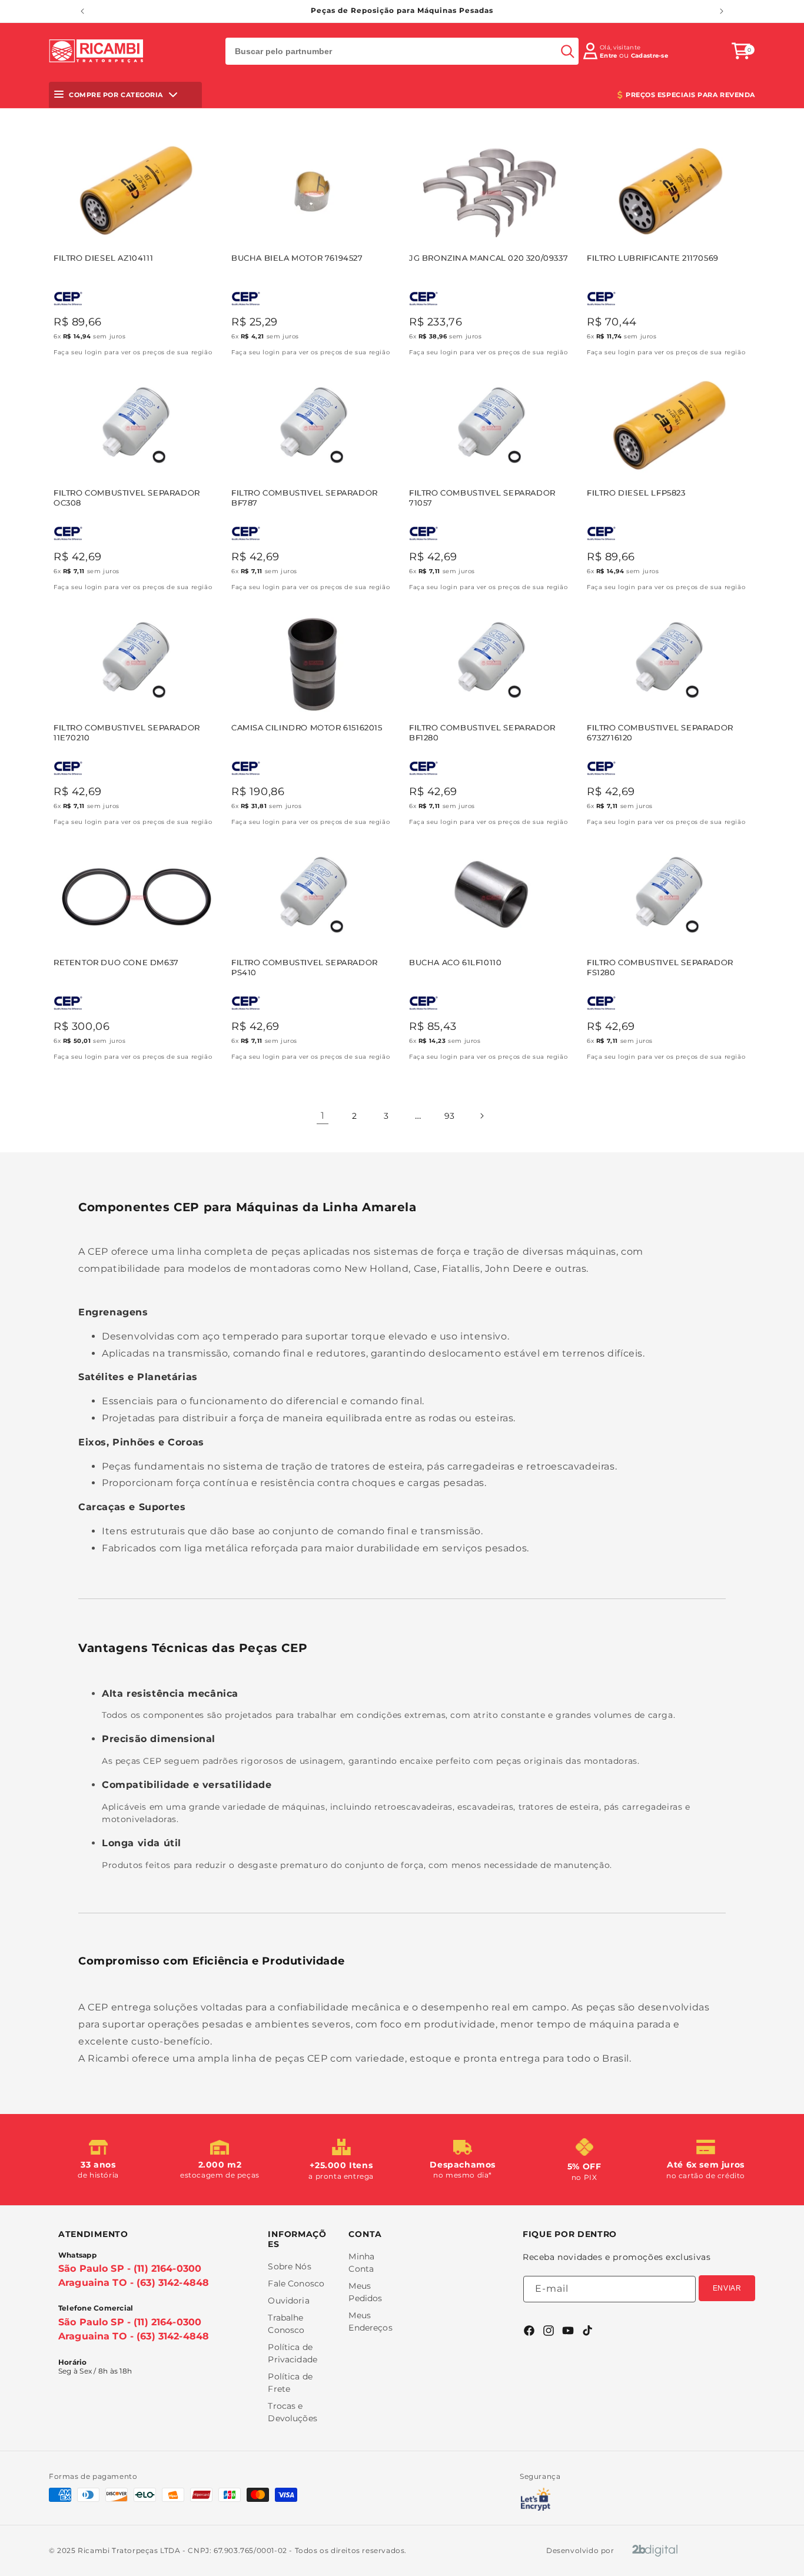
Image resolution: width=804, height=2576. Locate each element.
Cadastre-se (649, 56)
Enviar (727, 2288)
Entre (609, 56)
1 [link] (323, 1116)
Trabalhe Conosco (286, 2324)
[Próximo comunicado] (722, 11)
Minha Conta (361, 2263)
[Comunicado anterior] (82, 11)
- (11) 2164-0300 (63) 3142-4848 (134, 2276)
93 (450, 1116)
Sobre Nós (289, 2266)
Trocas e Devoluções (292, 2412)
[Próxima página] (481, 1116)
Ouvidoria (288, 2301)
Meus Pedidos (365, 2292)
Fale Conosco (296, 2284)
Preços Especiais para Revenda (690, 95)
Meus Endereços (370, 2321)
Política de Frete (290, 2383)
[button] (741, 51)
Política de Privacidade (293, 2353)
